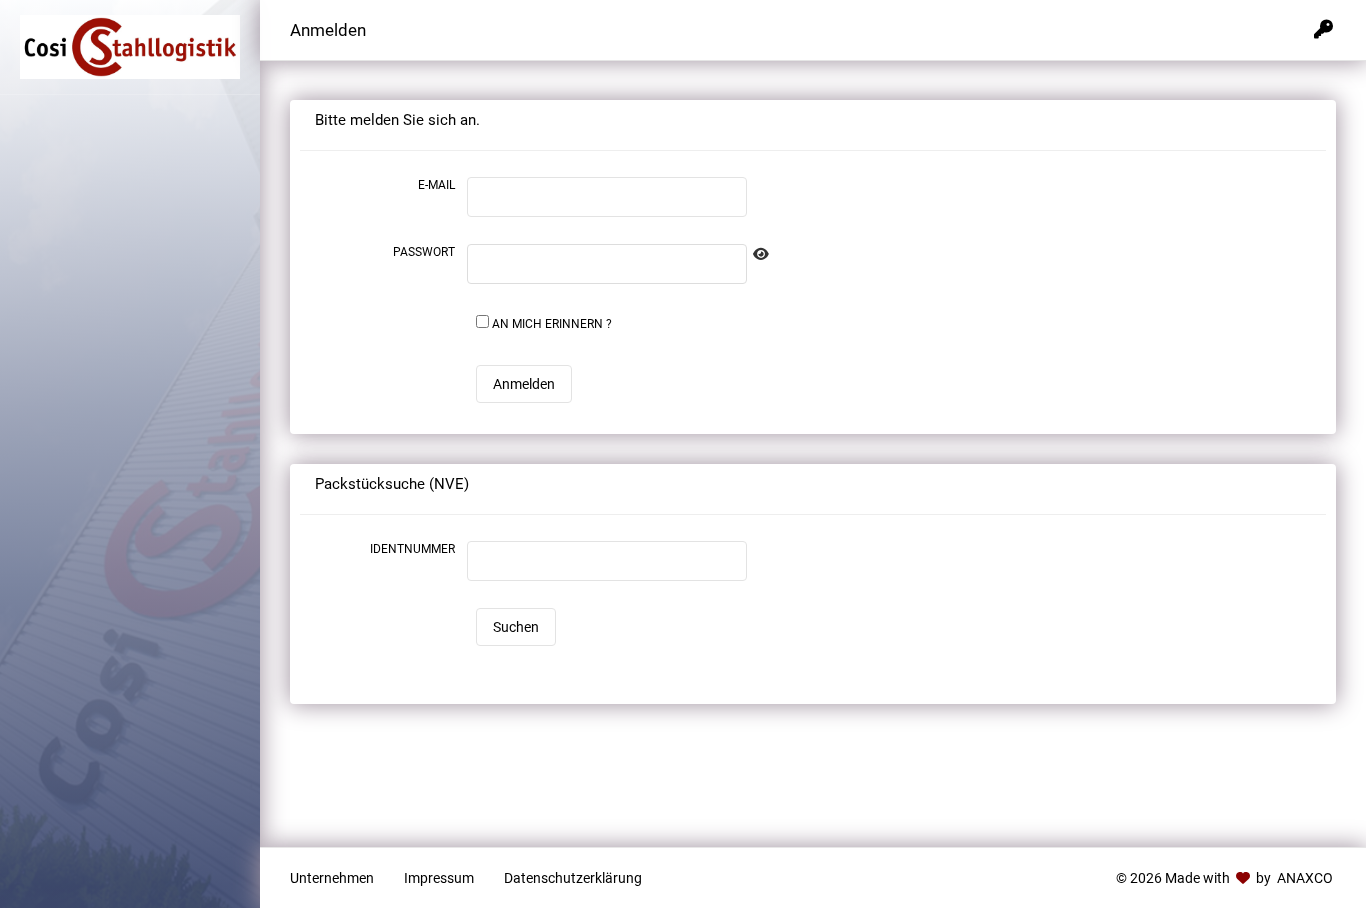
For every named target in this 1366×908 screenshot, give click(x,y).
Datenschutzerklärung (573, 878)
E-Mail (436, 185)
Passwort (424, 252)
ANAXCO (1303, 878)
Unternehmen (332, 878)
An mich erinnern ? (552, 324)
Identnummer (412, 549)
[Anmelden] (1323, 30)
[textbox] (607, 264)
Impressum (439, 878)
